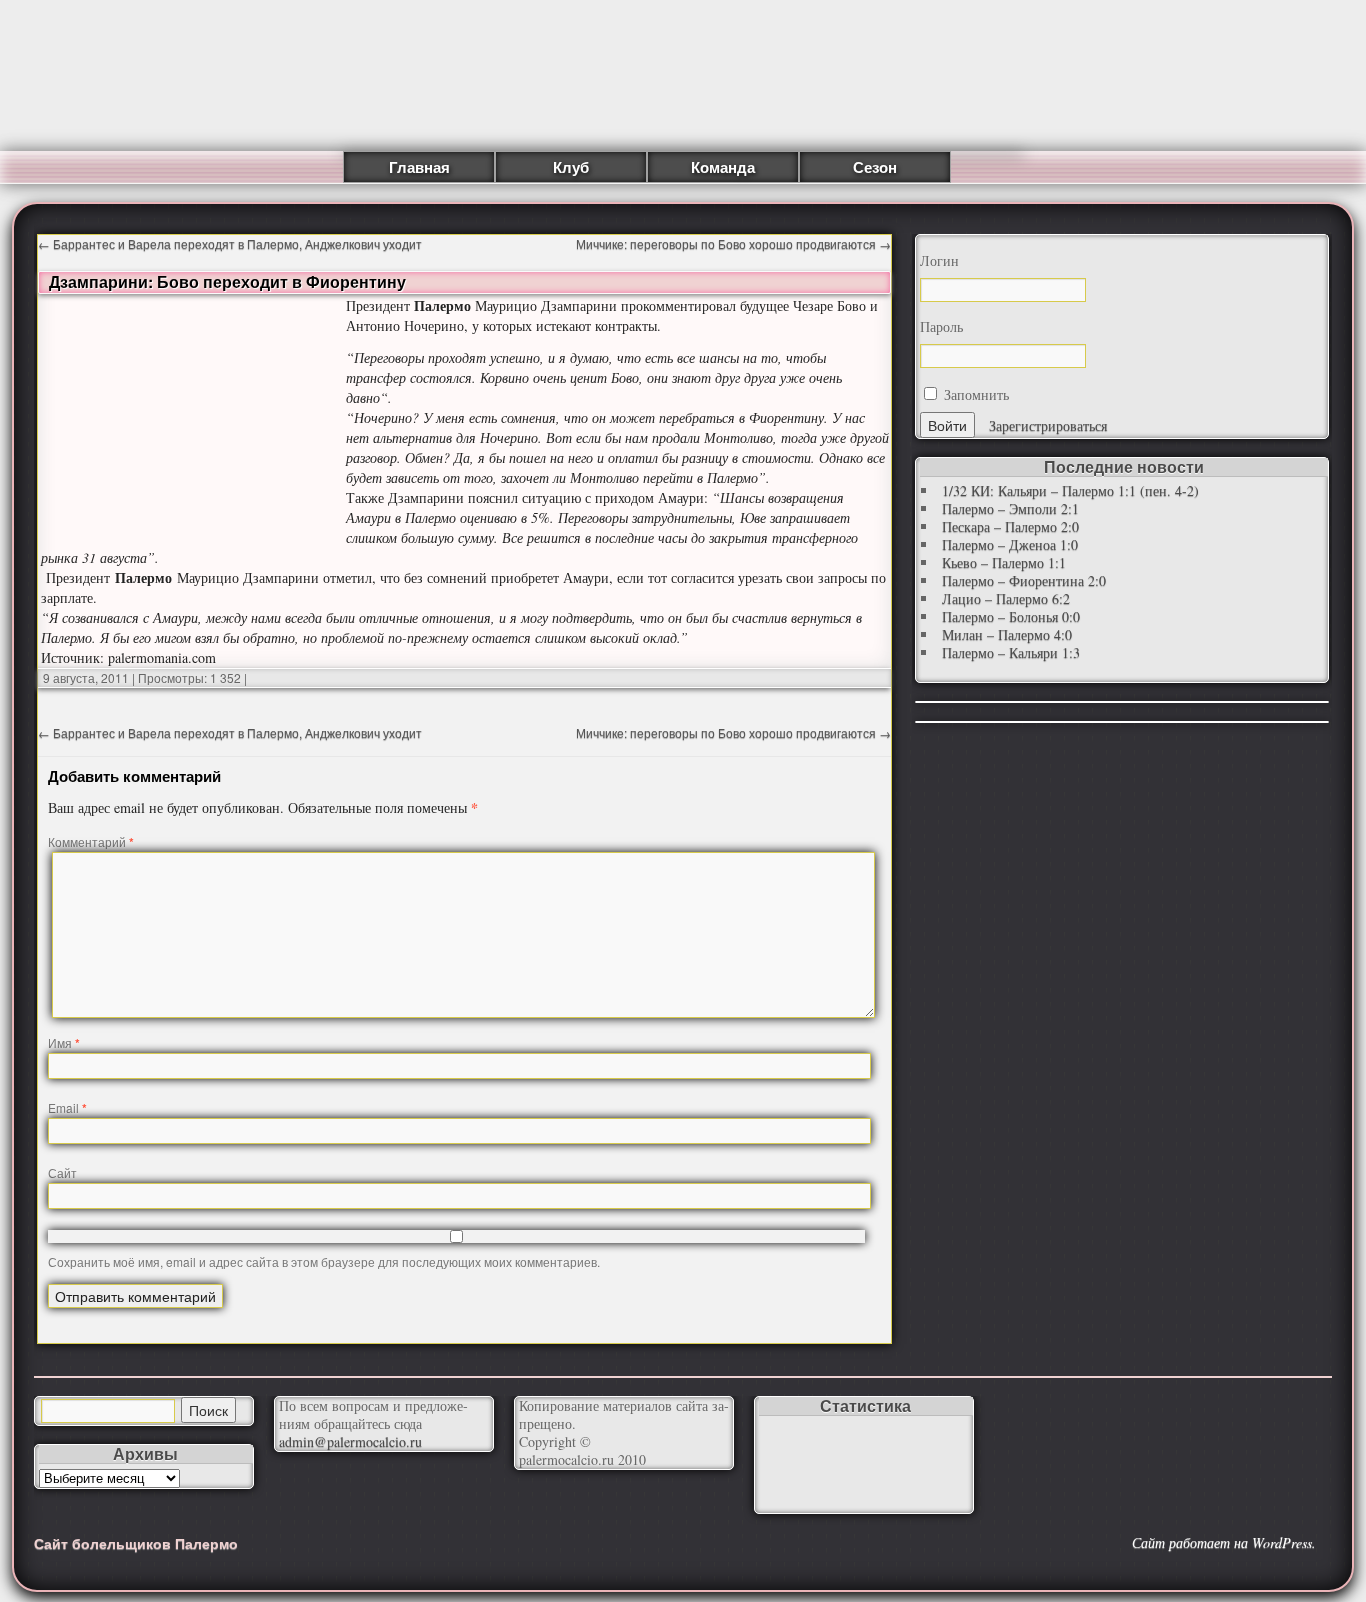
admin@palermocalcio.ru (350, 1441)
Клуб (571, 167)
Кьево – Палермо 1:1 (1004, 562)
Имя (64, 1042)
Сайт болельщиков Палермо (136, 1543)
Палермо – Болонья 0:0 (1011, 616)
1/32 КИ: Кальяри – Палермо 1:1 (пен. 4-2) (1070, 490)
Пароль (941, 327)
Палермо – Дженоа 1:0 (1010, 544)
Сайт (62, 1172)
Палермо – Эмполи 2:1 (1010, 508)
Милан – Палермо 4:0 (1007, 634)
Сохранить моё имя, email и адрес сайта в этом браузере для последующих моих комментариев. (324, 1261)
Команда (723, 167)
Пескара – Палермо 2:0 (1010, 526)
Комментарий (91, 841)
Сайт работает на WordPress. (1224, 1543)
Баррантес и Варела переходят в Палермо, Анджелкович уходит (230, 243)
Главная (419, 167)
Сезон (875, 167)
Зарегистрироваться (1048, 425)
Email (67, 1107)
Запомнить (974, 394)
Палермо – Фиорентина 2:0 (1024, 580)
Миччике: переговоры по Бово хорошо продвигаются (733, 243)
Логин (939, 261)
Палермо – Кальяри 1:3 (1011, 652)
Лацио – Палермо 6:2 (1006, 598)
